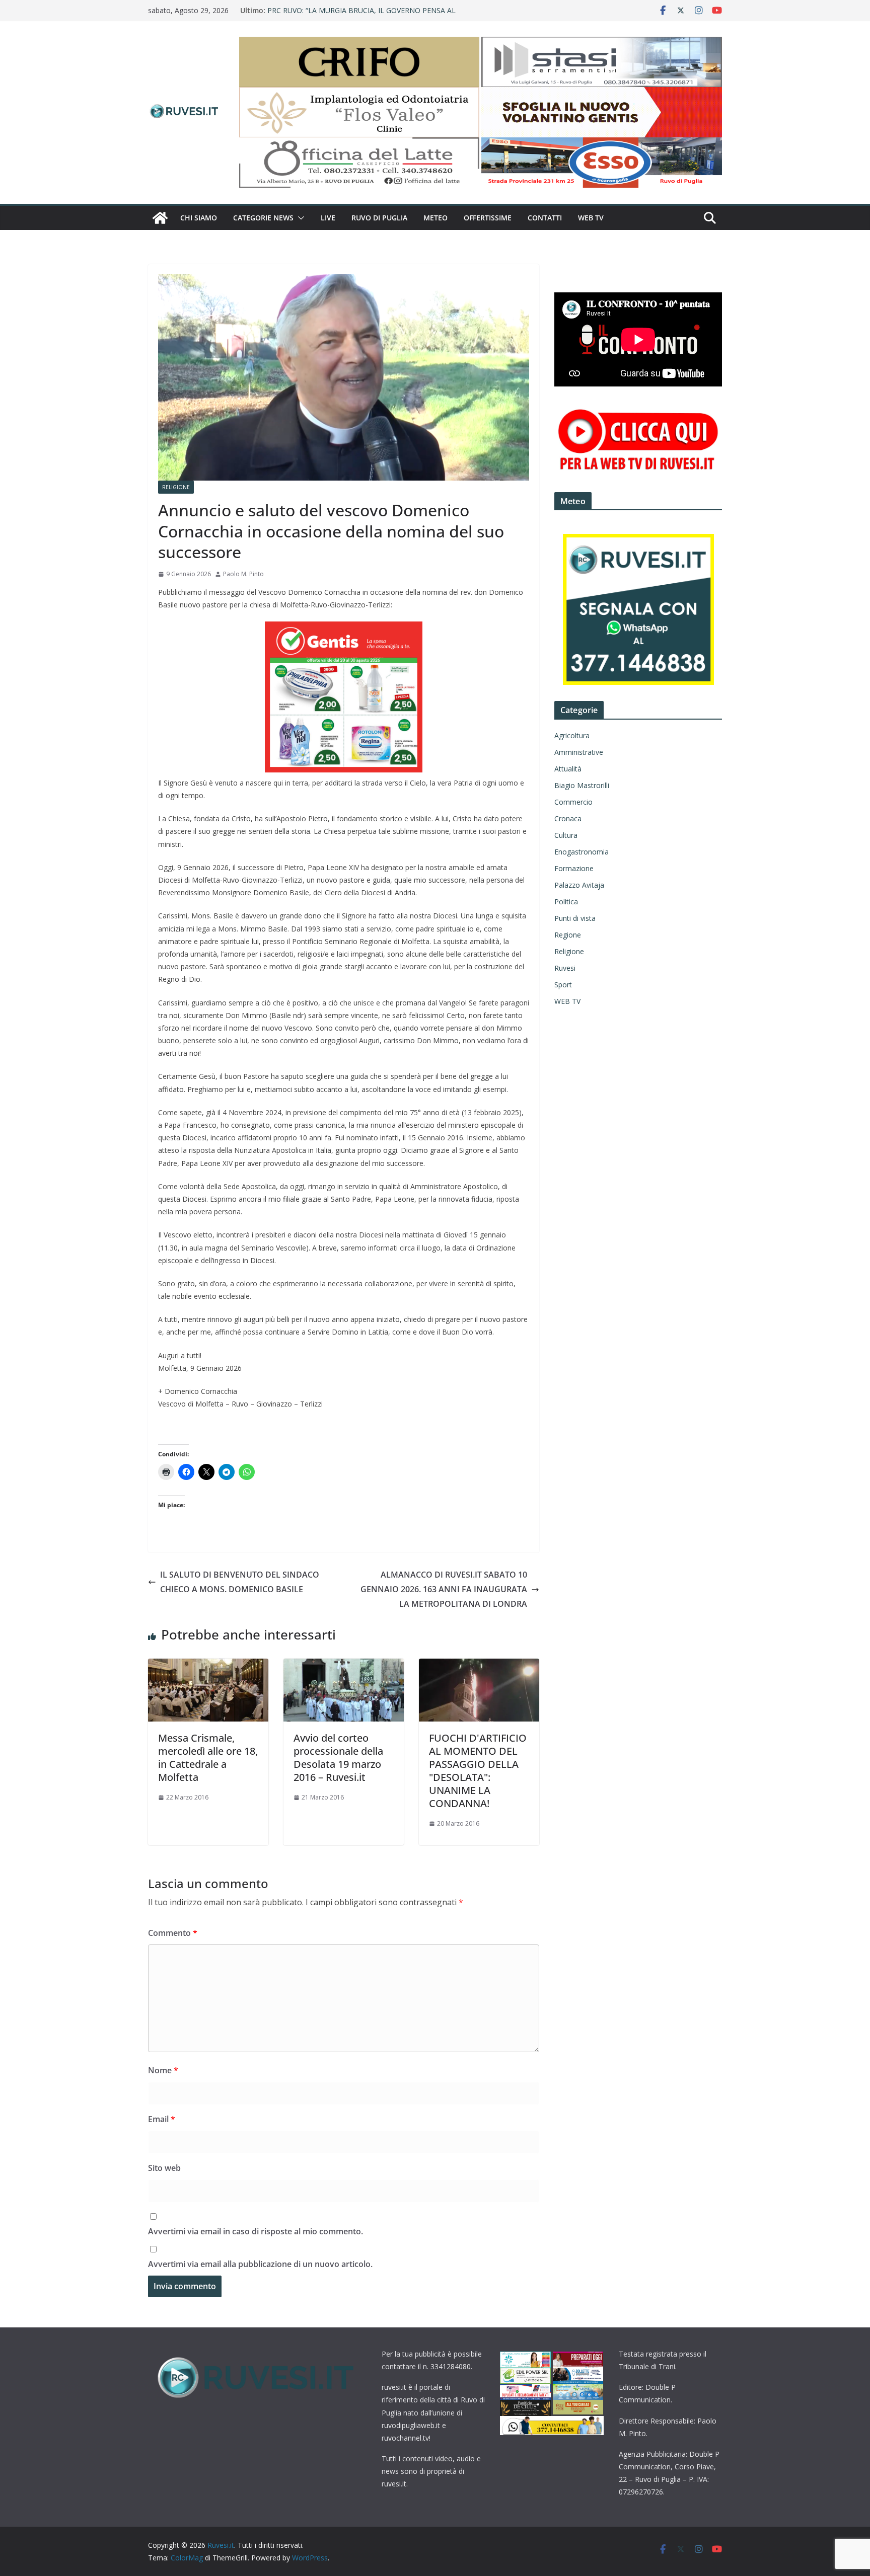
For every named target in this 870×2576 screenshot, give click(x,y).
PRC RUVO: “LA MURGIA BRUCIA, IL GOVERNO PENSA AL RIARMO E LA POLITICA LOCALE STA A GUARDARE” (361, 15)
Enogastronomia (582, 852)
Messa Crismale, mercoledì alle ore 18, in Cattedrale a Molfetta (208, 1758)
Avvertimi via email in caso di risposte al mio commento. (256, 2231)
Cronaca (568, 818)
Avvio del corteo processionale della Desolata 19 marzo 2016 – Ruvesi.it (338, 1758)
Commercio (573, 802)
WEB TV (591, 218)
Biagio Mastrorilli (582, 785)
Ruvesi (565, 968)
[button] (299, 218)
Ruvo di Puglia (379, 218)
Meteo (436, 218)
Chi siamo (199, 218)
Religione (176, 487)
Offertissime (488, 218)
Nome (163, 2070)
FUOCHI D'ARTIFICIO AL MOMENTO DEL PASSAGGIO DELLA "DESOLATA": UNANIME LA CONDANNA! (478, 1771)
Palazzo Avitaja (579, 885)
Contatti (545, 218)
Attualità (568, 769)
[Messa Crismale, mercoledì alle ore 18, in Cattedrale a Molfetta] (208, 1666)
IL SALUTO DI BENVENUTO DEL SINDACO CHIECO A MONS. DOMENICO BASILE (240, 1582)
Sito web (164, 2168)
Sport (563, 985)
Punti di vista (575, 918)
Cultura (566, 835)
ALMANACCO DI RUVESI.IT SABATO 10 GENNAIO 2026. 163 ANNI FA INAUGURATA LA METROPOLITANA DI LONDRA (444, 1589)
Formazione (574, 868)
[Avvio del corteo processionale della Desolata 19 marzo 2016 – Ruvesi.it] (344, 1666)
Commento (173, 1933)
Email (162, 2119)
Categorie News (263, 218)
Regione (568, 935)
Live (328, 218)
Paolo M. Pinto (243, 574)
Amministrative (579, 752)
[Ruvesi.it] (160, 218)
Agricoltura (572, 735)
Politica (566, 902)
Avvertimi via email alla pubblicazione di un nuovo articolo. (260, 2264)
